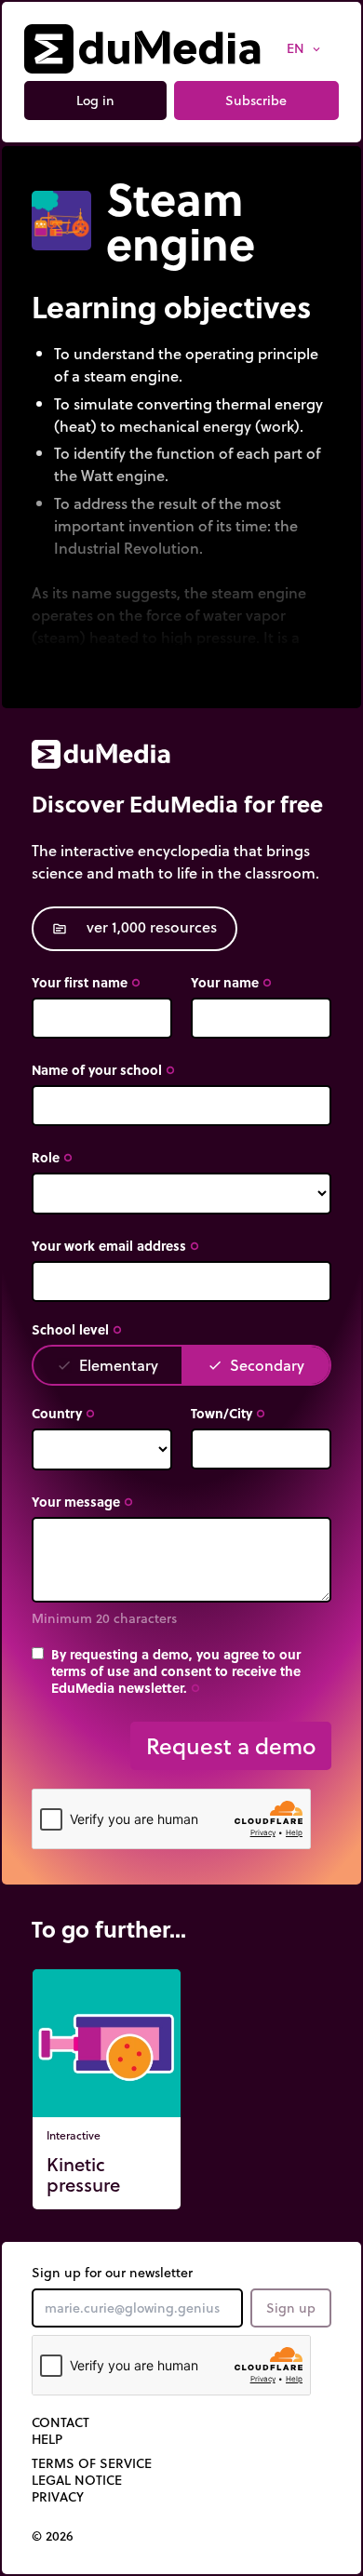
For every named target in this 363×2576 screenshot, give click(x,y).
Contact (60, 2422)
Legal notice (77, 2480)
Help (47, 2439)
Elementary (108, 1365)
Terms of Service (92, 2463)
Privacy (58, 2497)
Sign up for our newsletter (112, 2273)
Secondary (256, 1365)
